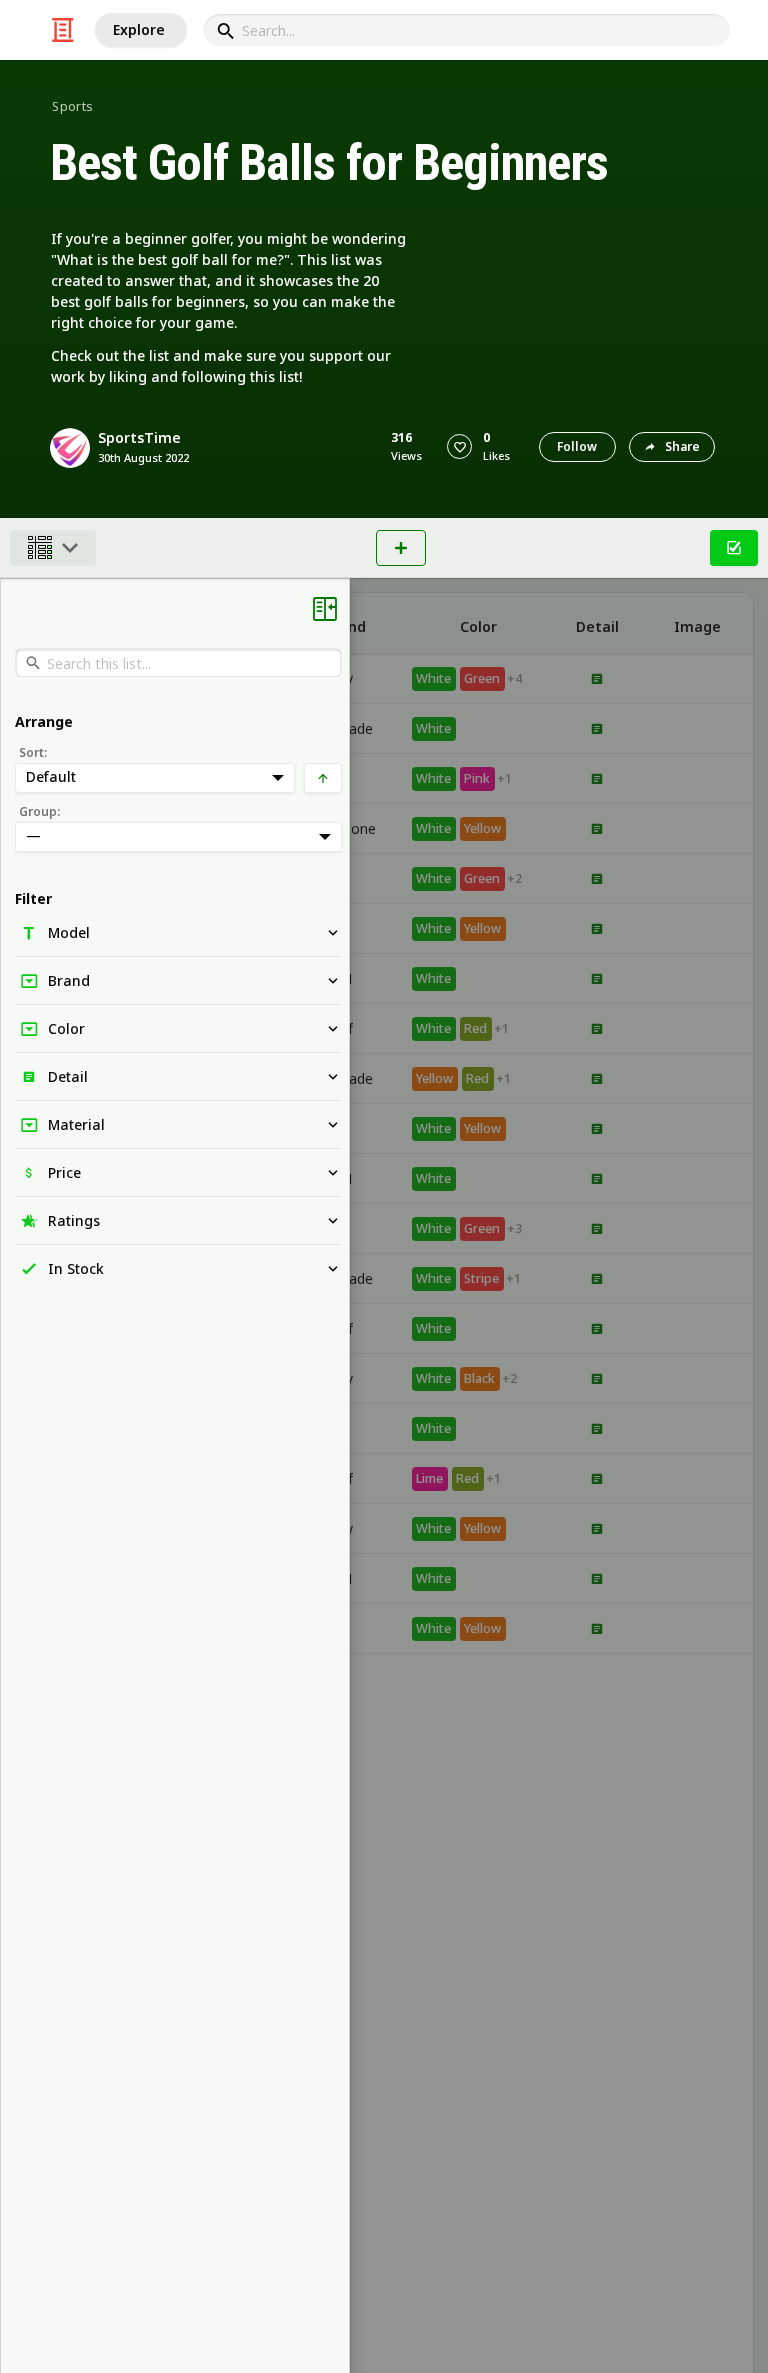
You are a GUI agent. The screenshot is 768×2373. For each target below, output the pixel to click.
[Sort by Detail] (597, 623)
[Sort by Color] (478, 623)
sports (72, 106)
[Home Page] (63, 30)
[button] (459, 446)
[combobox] (467, 30)
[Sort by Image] (697, 623)
